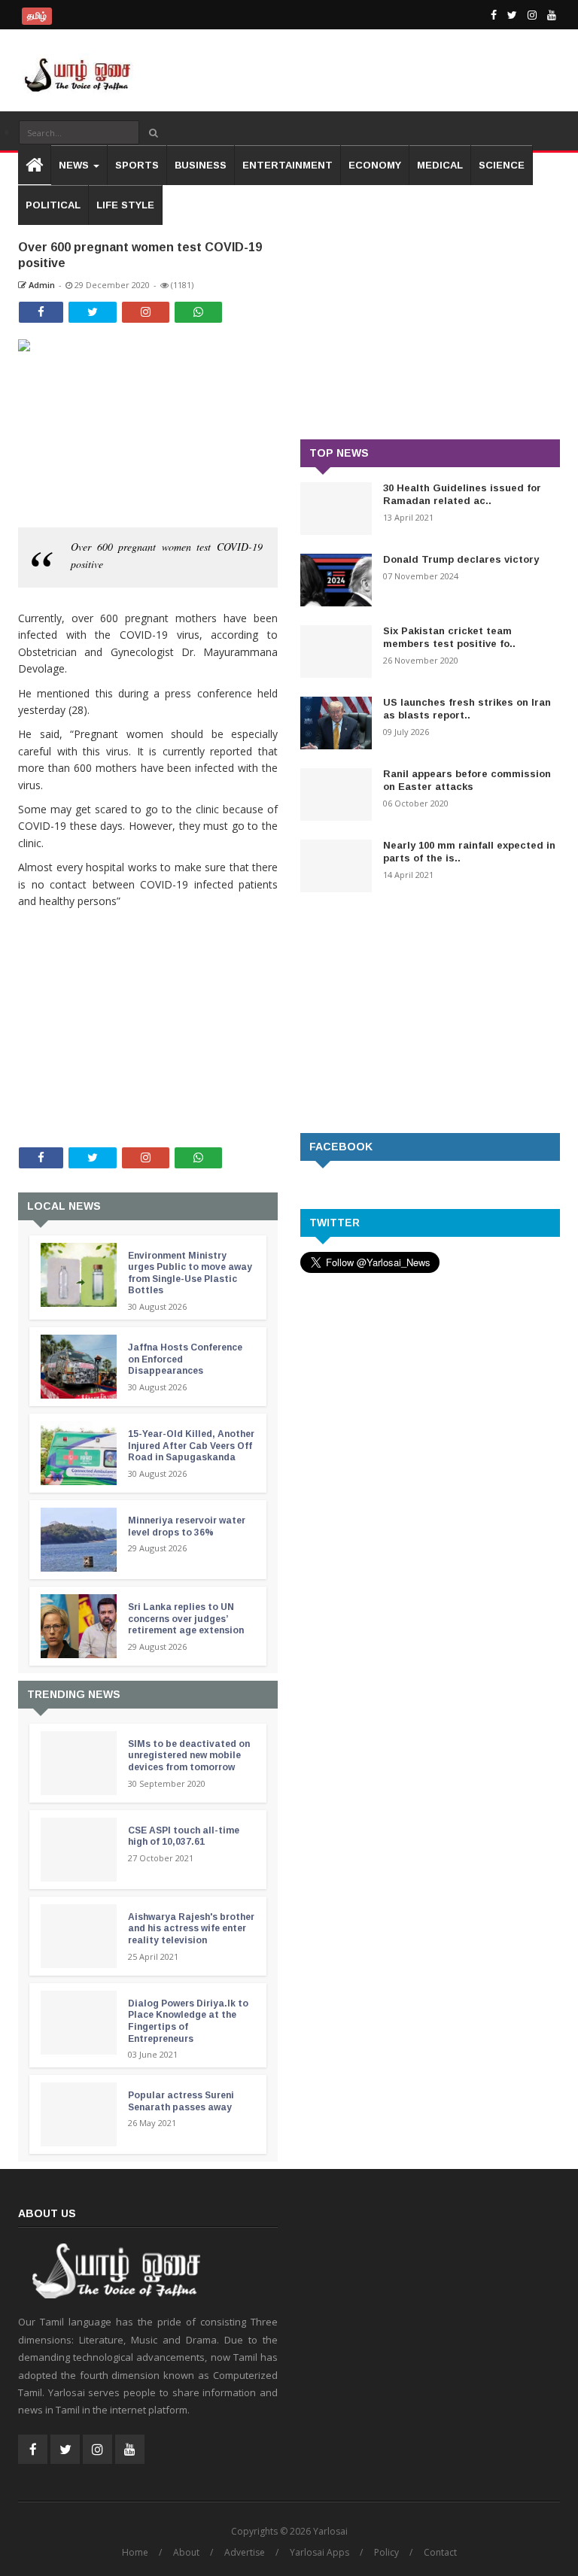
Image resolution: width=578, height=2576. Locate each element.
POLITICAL (53, 205)
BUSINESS (201, 165)
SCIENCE (502, 165)
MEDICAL (440, 165)
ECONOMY (375, 165)
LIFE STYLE (125, 205)
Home (135, 2552)
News (75, 165)
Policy (386, 2552)
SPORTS (137, 165)
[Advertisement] (148, 1007)
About (186, 2552)
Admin (41, 285)
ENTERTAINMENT (287, 165)
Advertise (245, 2552)
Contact (440, 2552)
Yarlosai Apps (319, 2552)
